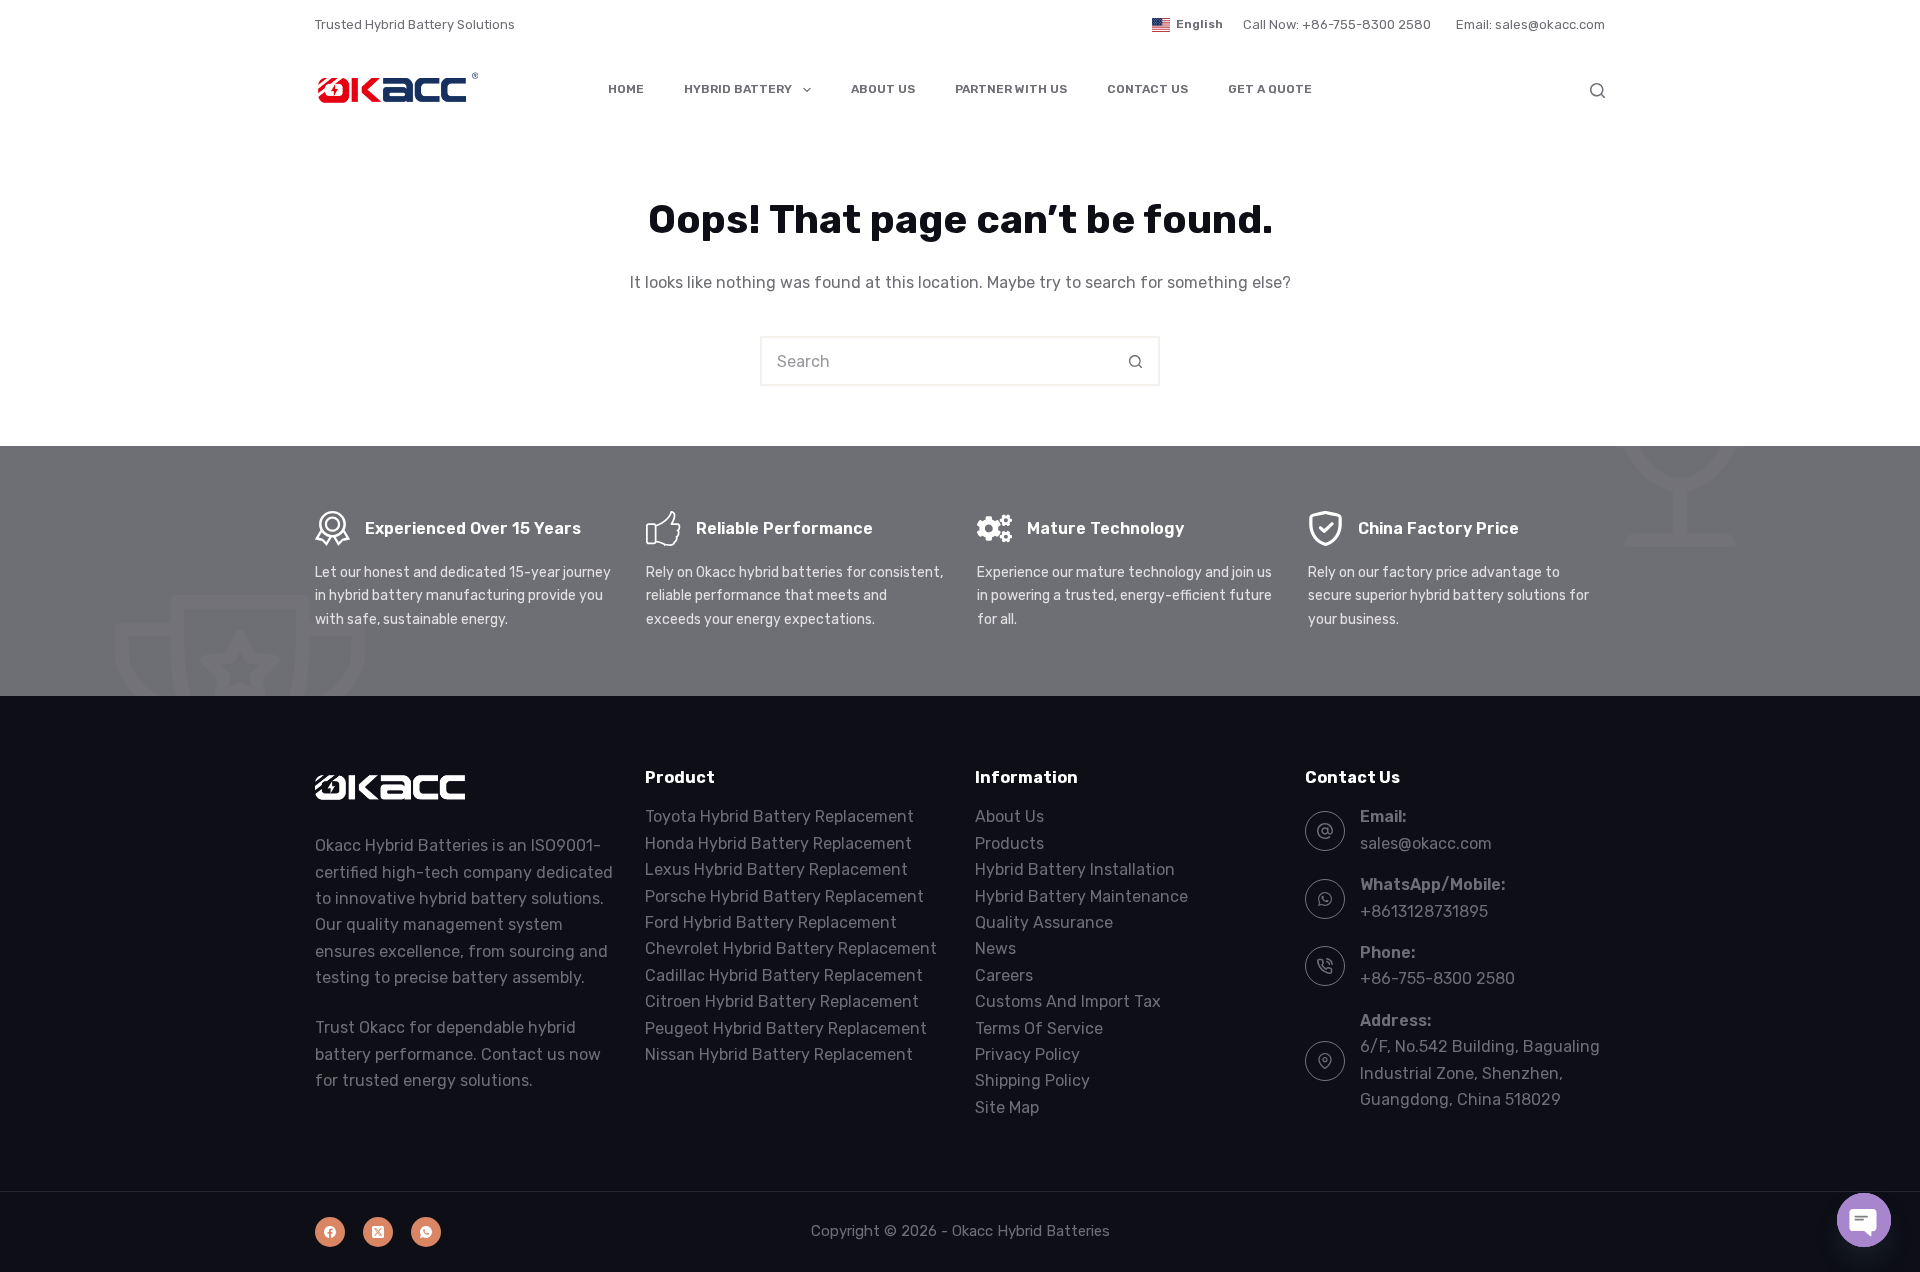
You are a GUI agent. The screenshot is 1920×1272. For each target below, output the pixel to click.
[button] (1187, 25)
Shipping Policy (1032, 1080)
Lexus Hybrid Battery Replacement (776, 869)
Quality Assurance (1044, 922)
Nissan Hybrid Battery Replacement (779, 1054)
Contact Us (1147, 89)
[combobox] (937, 361)
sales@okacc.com (1426, 843)
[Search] (1597, 90)
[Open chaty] (1864, 1220)
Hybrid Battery (738, 89)
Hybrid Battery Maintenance (1081, 896)
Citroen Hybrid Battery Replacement (782, 1001)
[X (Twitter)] (378, 1232)
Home (626, 89)
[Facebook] (330, 1232)
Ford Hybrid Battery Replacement (771, 922)
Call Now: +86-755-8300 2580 (1337, 24)
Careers (1004, 975)
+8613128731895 (1424, 911)
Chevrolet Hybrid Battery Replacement (791, 948)
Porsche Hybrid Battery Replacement (784, 896)
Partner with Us (1011, 89)
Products (1009, 843)
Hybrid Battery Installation (1075, 869)
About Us (883, 89)
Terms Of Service (1039, 1028)
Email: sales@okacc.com (1530, 24)
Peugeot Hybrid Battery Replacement (786, 1028)
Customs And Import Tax (1068, 1001)
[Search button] (1135, 361)
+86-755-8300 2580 (1437, 978)
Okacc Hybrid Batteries (1031, 1231)
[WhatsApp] (426, 1232)
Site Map (1007, 1107)
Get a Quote (1270, 89)
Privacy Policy (1027, 1054)
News (995, 948)
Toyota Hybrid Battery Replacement (779, 816)
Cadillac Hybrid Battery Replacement (784, 975)
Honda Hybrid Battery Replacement (778, 843)
